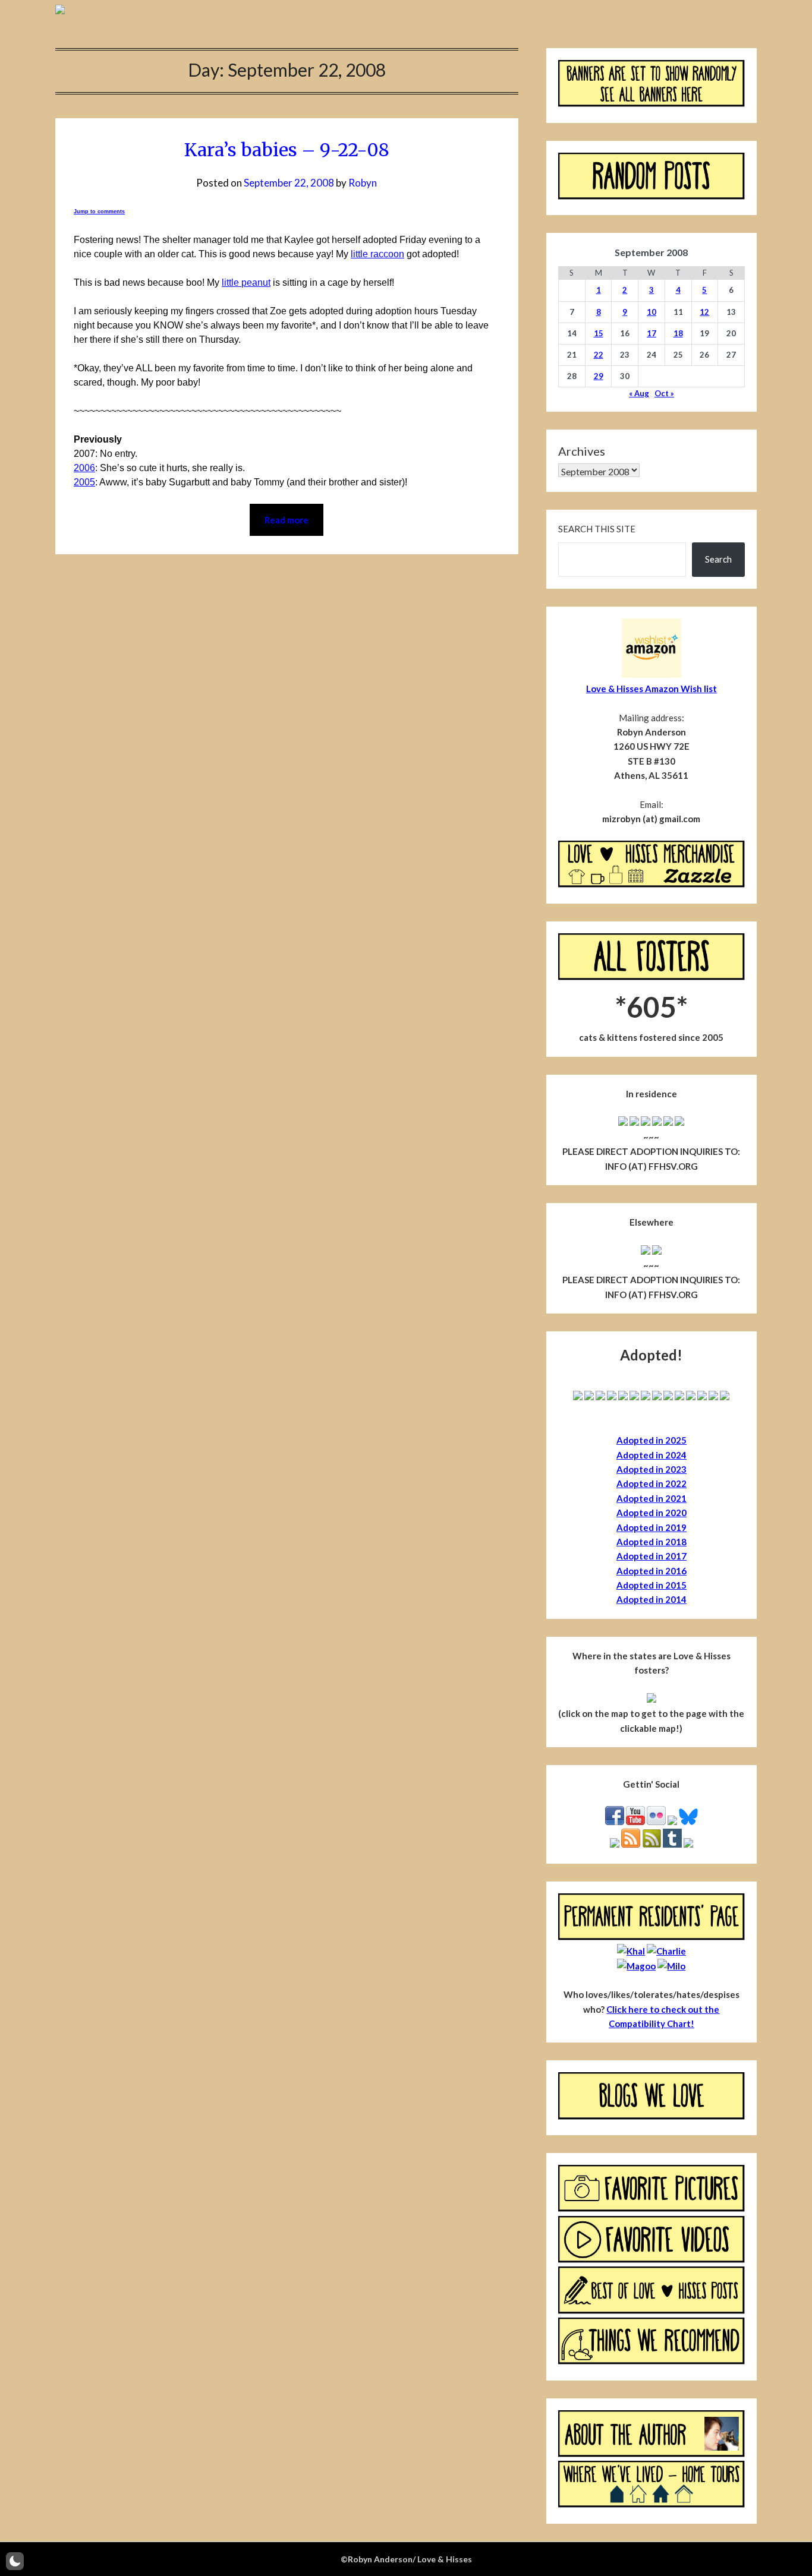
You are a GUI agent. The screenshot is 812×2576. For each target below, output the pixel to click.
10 (652, 312)
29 (599, 376)
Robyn (363, 183)
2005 (84, 482)
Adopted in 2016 (652, 1571)
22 (599, 355)
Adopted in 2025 (652, 1440)
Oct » (664, 393)
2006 (84, 468)
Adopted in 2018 (652, 1542)
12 (704, 312)
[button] (15, 2561)
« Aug (639, 393)
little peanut (246, 282)
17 (652, 333)
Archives (582, 451)
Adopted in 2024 (652, 1455)
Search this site (597, 529)
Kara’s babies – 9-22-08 (287, 150)
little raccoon (377, 254)
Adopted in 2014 (652, 1599)
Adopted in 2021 (652, 1498)
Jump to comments (99, 211)
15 (599, 333)
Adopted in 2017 (652, 1556)
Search (718, 559)
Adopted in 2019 (652, 1527)
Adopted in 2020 (652, 1513)
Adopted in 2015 (652, 1585)
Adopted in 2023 (652, 1469)
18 (678, 333)
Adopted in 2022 (652, 1483)
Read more (287, 520)
